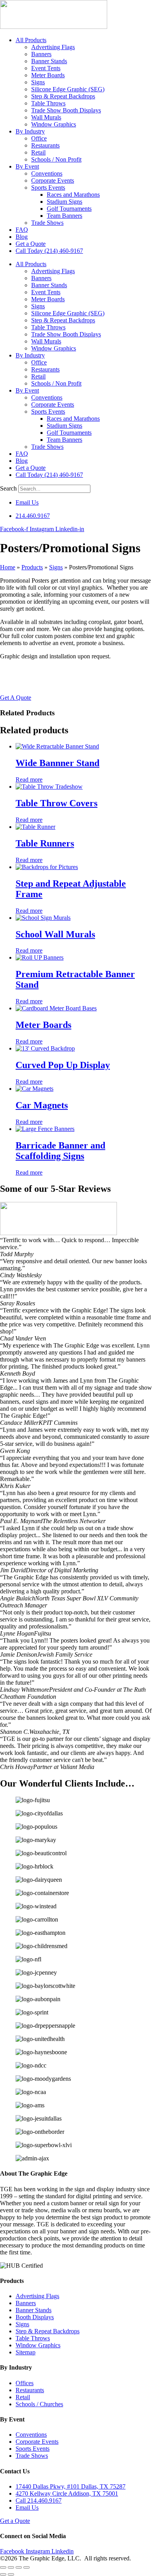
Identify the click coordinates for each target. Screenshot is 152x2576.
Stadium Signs (65, 202)
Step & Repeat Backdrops (63, 96)
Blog (22, 237)
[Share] (19, 2567)
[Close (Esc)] (27, 2567)
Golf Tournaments (69, 209)
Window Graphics (54, 124)
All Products (31, 40)
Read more (29, 780)
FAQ (22, 230)
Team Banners (65, 216)
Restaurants (45, 145)
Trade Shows (47, 223)
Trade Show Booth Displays (66, 110)
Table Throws (48, 103)
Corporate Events (53, 180)
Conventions (47, 173)
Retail (38, 152)
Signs (38, 82)
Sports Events (48, 188)
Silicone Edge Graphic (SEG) (68, 89)
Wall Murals (46, 117)
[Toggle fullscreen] (11, 2567)
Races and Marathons (73, 195)
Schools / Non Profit (56, 159)
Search (8, 488)
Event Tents (46, 68)
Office (39, 138)
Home (8, 567)
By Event (27, 166)
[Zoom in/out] (3, 2567)
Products (32, 567)
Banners (41, 54)
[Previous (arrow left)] (3, 2574)
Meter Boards (48, 75)
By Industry (30, 131)
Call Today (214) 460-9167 (49, 251)
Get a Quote (31, 244)
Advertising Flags (53, 47)
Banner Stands (49, 61)
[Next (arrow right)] (11, 2574)
